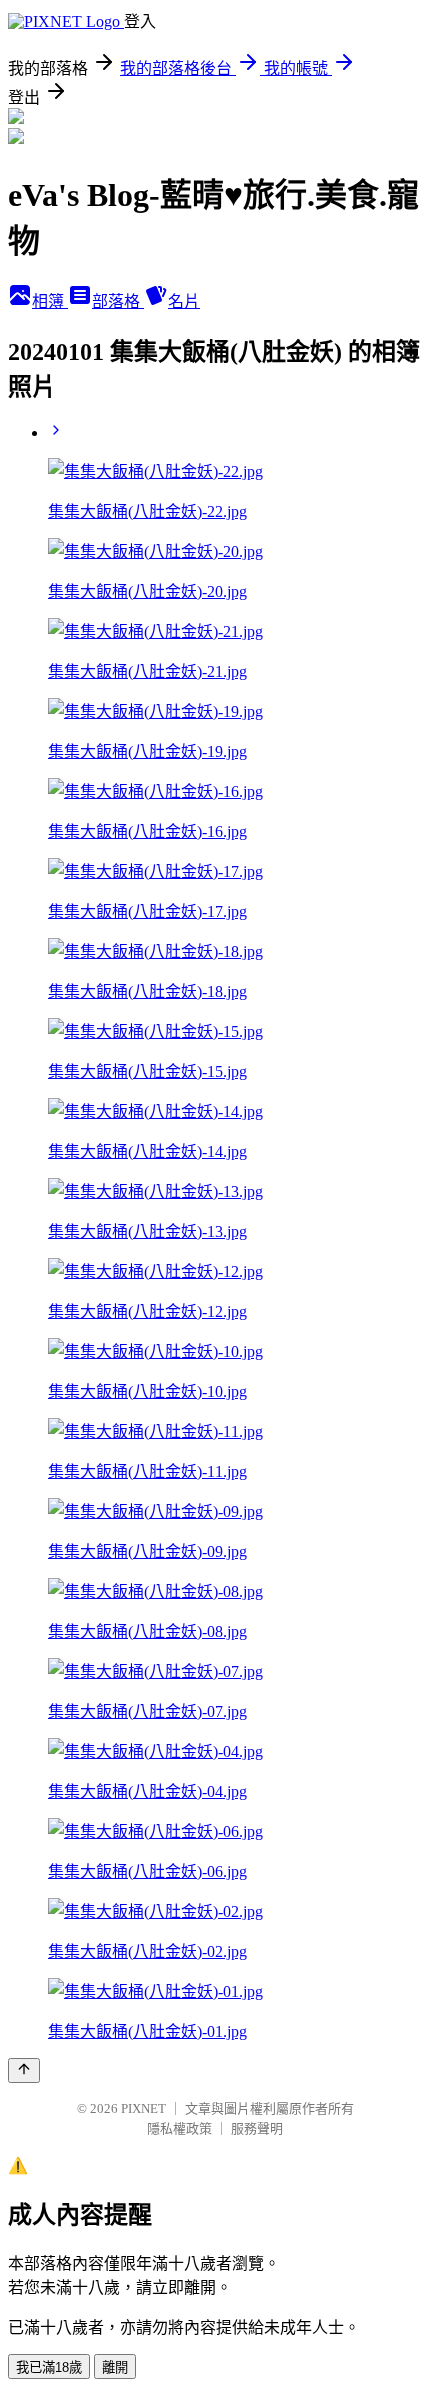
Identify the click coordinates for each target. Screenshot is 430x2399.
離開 (115, 2367)
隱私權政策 (179, 2128)
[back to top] (24, 2070)
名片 (184, 301)
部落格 (118, 301)
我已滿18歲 (49, 2367)
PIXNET (143, 2108)
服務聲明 (257, 2128)
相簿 (50, 301)
